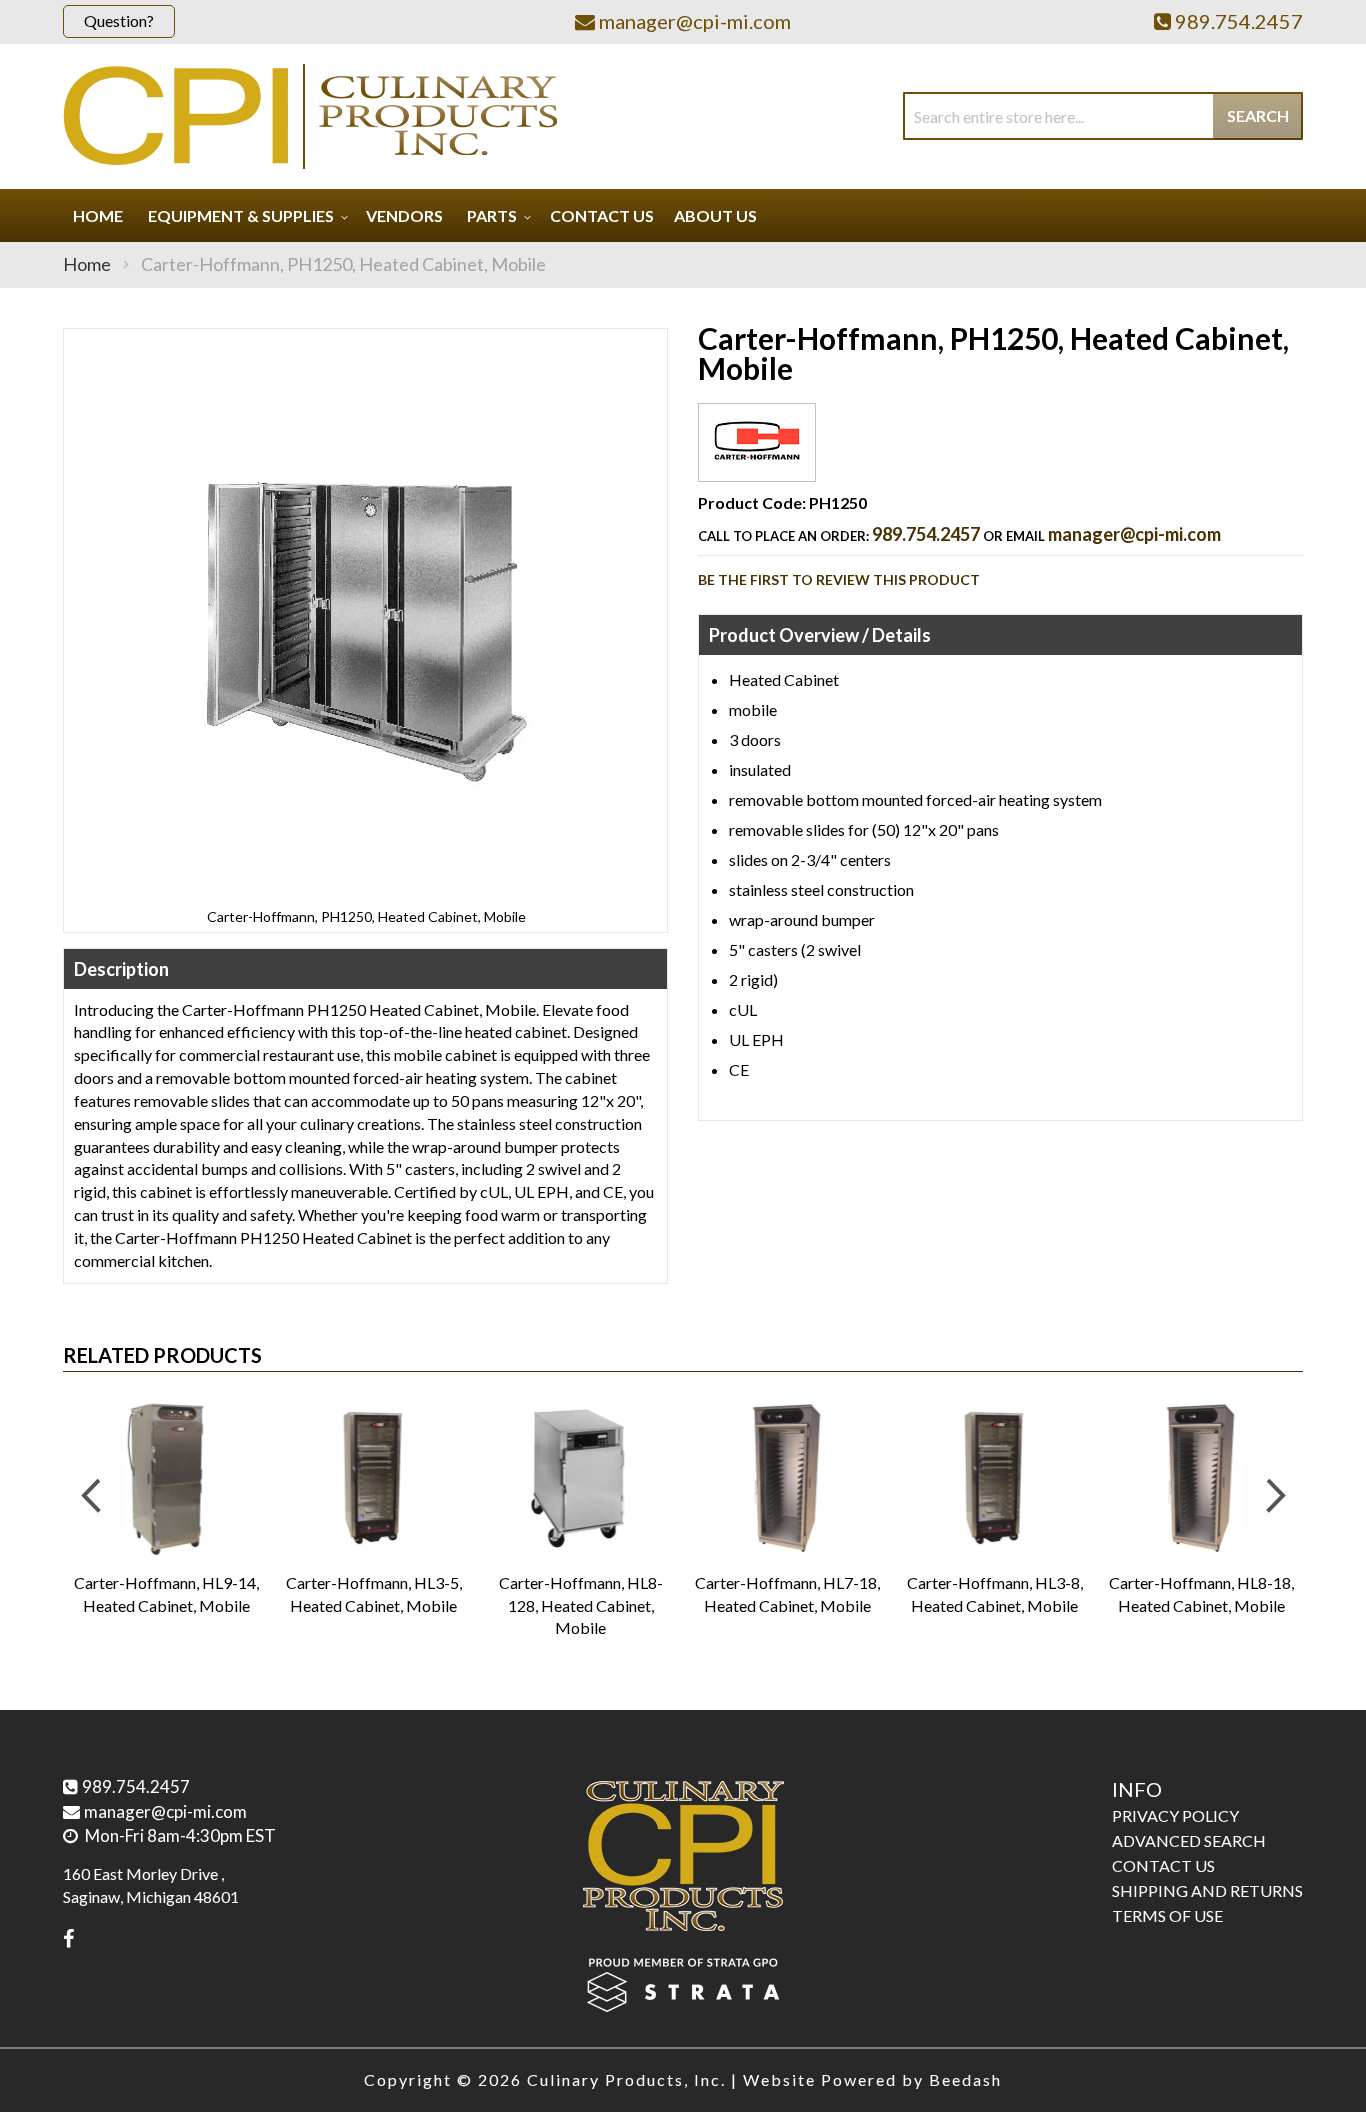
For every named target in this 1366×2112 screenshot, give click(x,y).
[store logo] (310, 116)
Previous (93, 1496)
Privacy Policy (1175, 1815)
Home (87, 264)
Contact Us (1163, 1865)
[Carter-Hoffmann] (757, 465)
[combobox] (1103, 116)
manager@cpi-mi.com (1134, 534)
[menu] (683, 215)
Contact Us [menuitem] (602, 215)
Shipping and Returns (1207, 1890)
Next (1273, 1496)
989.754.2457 (926, 534)
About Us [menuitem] (715, 215)
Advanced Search (1189, 1840)
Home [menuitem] (98, 215)
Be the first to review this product (839, 579)
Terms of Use (1167, 1915)
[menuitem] (245, 215)
